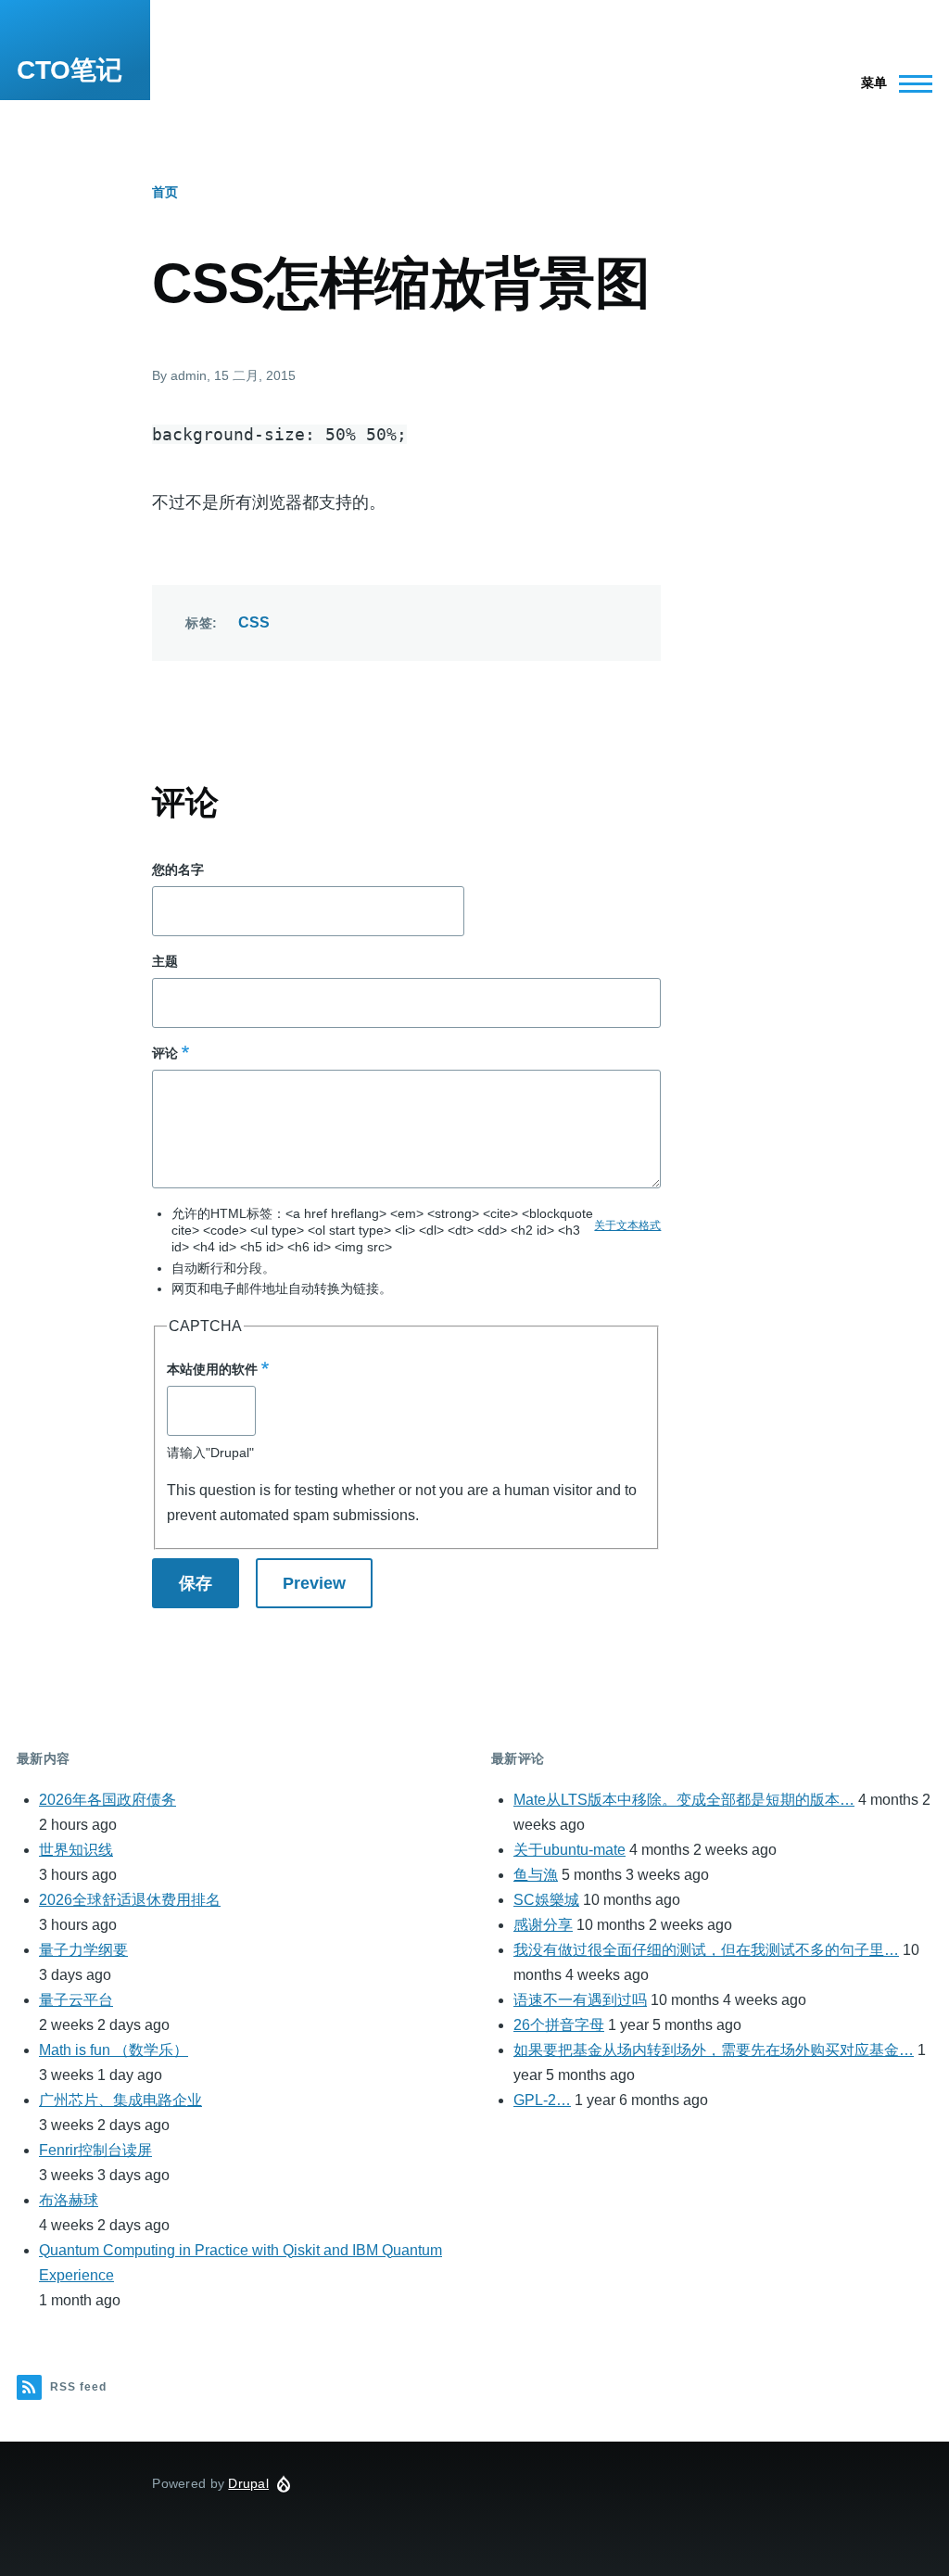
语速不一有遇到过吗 (580, 2000)
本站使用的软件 (212, 1369)
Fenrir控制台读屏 (95, 2150)
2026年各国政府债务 (108, 1800)
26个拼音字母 (559, 2025)
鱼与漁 (536, 1875)
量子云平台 (76, 2000)
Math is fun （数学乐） (114, 2050)
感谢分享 (543, 1925)
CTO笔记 (70, 70)
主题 (165, 961)
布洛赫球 (69, 2200)
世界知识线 (76, 1850)
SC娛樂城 (546, 1900)
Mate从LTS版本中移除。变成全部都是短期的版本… (684, 1800)
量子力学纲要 (83, 1950)
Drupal (248, 2483)
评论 (165, 1053)
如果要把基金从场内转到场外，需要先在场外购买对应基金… (714, 2050)
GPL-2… (542, 2100)
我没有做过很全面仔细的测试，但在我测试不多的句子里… (706, 1950)
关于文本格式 (627, 1225)
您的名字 (178, 869)
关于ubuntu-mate (569, 1850)
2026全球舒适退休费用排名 (130, 1900)
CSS (254, 622)
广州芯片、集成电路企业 (120, 2100)
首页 (165, 192)
